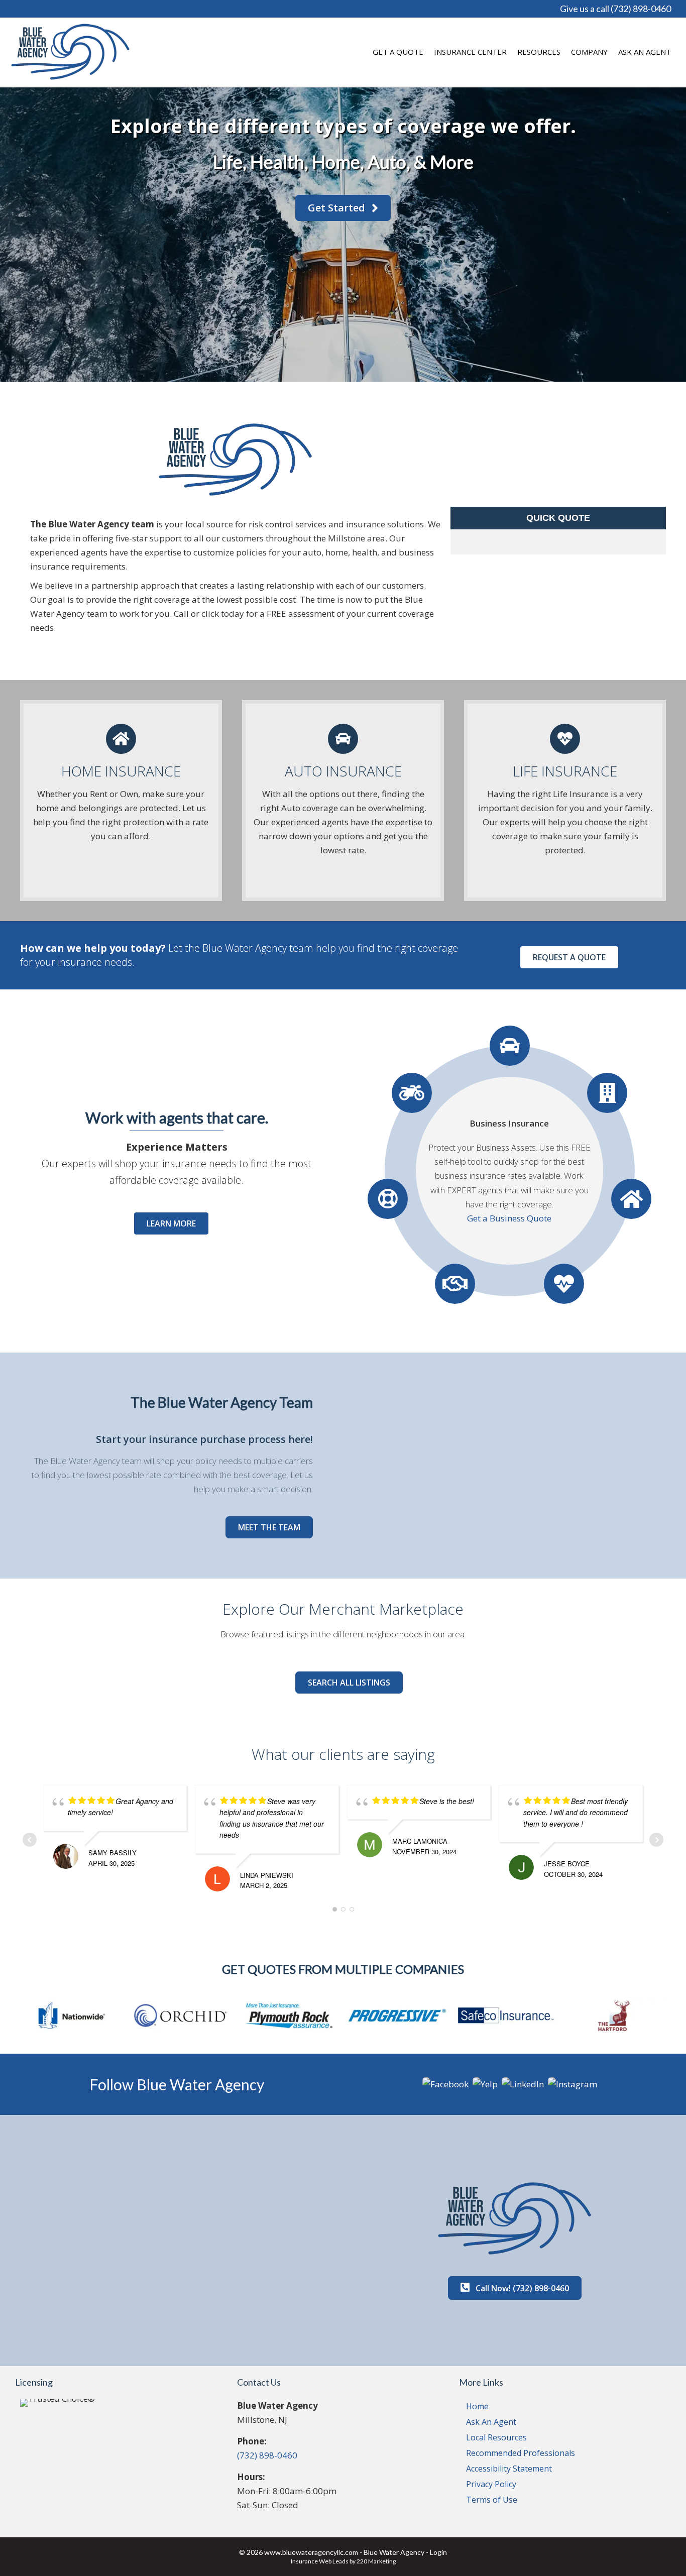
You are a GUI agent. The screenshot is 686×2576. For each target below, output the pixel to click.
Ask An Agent (491, 2422)
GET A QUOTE (398, 52)
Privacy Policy (491, 2484)
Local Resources (496, 2437)
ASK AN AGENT (645, 52)
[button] (343, 208)
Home (477, 2406)
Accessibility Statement (509, 2469)
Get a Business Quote (509, 1218)
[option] (74, 2016)
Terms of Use (492, 2500)
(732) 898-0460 (267, 2455)
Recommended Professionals (521, 2453)
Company (589, 52)
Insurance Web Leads (320, 2561)
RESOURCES (539, 52)
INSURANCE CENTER (470, 52)
